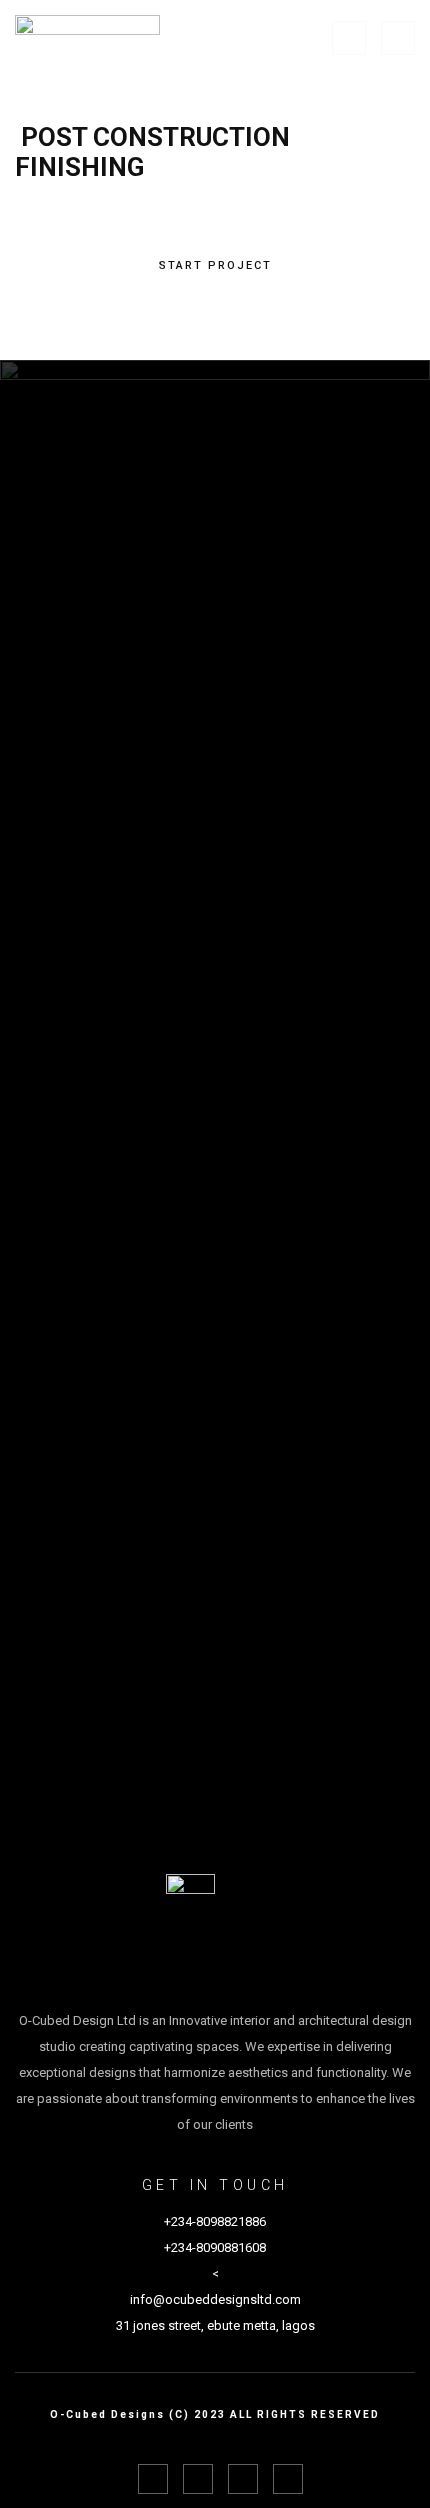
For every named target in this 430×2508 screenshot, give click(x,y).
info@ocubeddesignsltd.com (215, 2299)
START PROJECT (215, 265)
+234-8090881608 (215, 2247)
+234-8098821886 (215, 2221)
